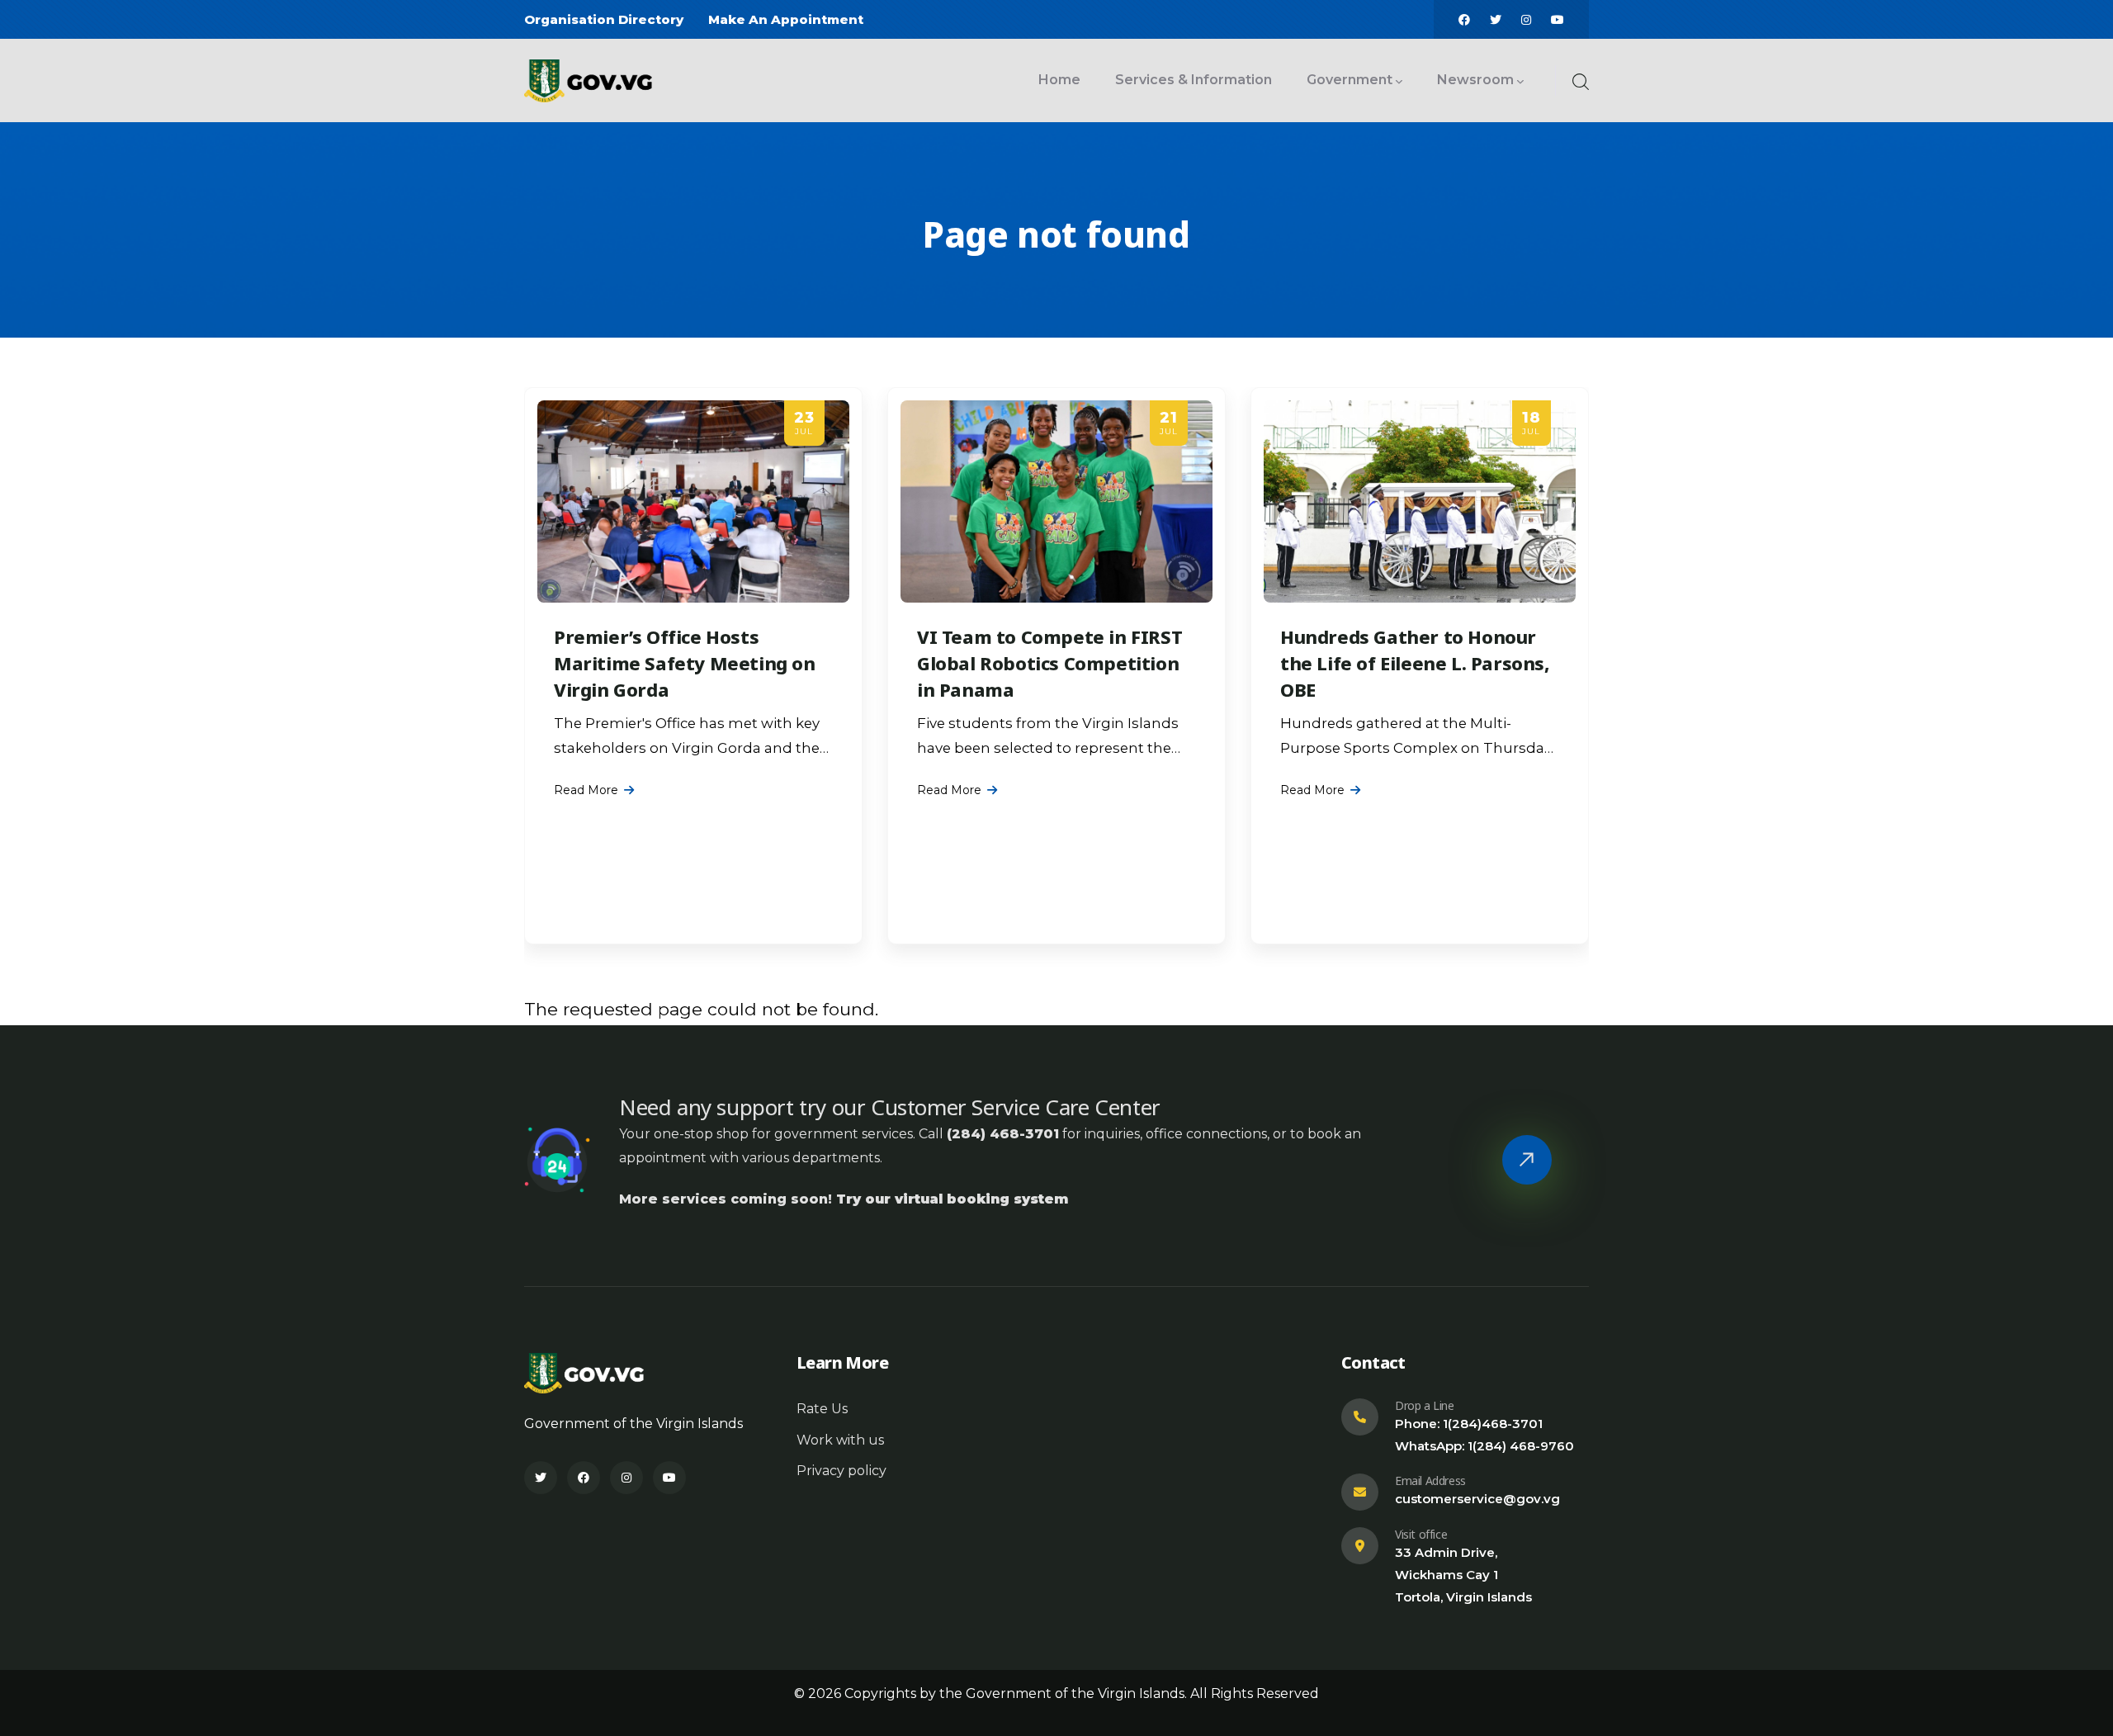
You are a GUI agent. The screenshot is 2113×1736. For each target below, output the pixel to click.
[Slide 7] (1071, 942)
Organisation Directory (604, 19)
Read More (586, 790)
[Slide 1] (1012, 942)
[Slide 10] (1101, 942)
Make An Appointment (786, 19)
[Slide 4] (1042, 942)
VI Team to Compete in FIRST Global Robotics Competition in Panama (1049, 663)
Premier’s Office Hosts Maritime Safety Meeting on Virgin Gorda (685, 663)
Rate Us (822, 1409)
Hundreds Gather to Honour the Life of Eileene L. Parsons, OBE (1415, 663)
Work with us (840, 1440)
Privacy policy (841, 1471)
